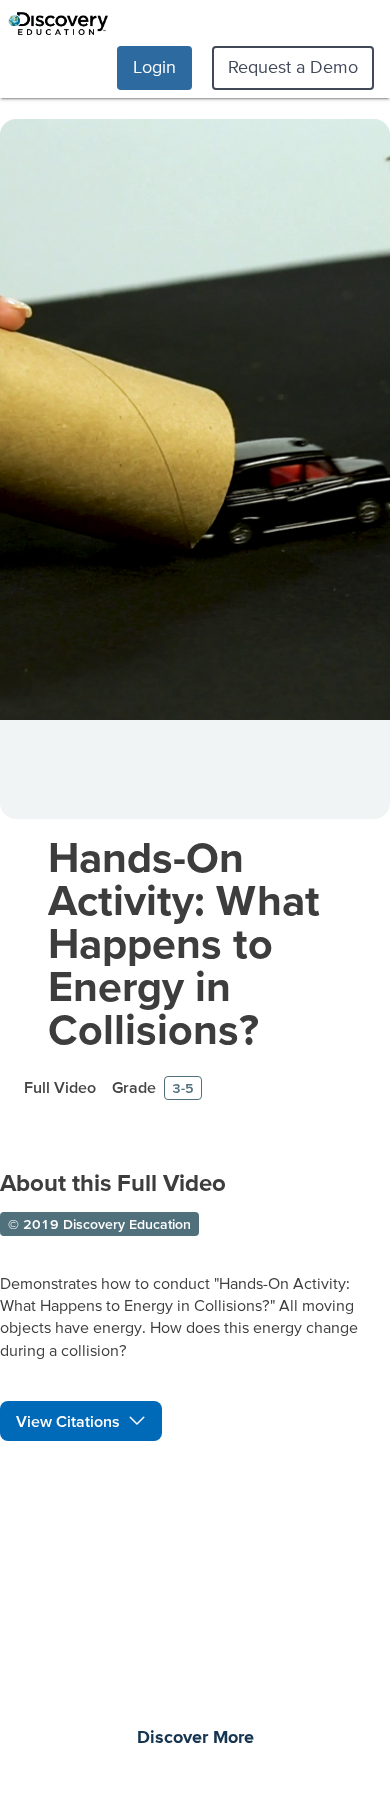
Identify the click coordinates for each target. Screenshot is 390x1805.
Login (154, 66)
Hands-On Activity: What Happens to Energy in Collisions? (184, 942)
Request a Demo (293, 66)
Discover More (195, 1738)
